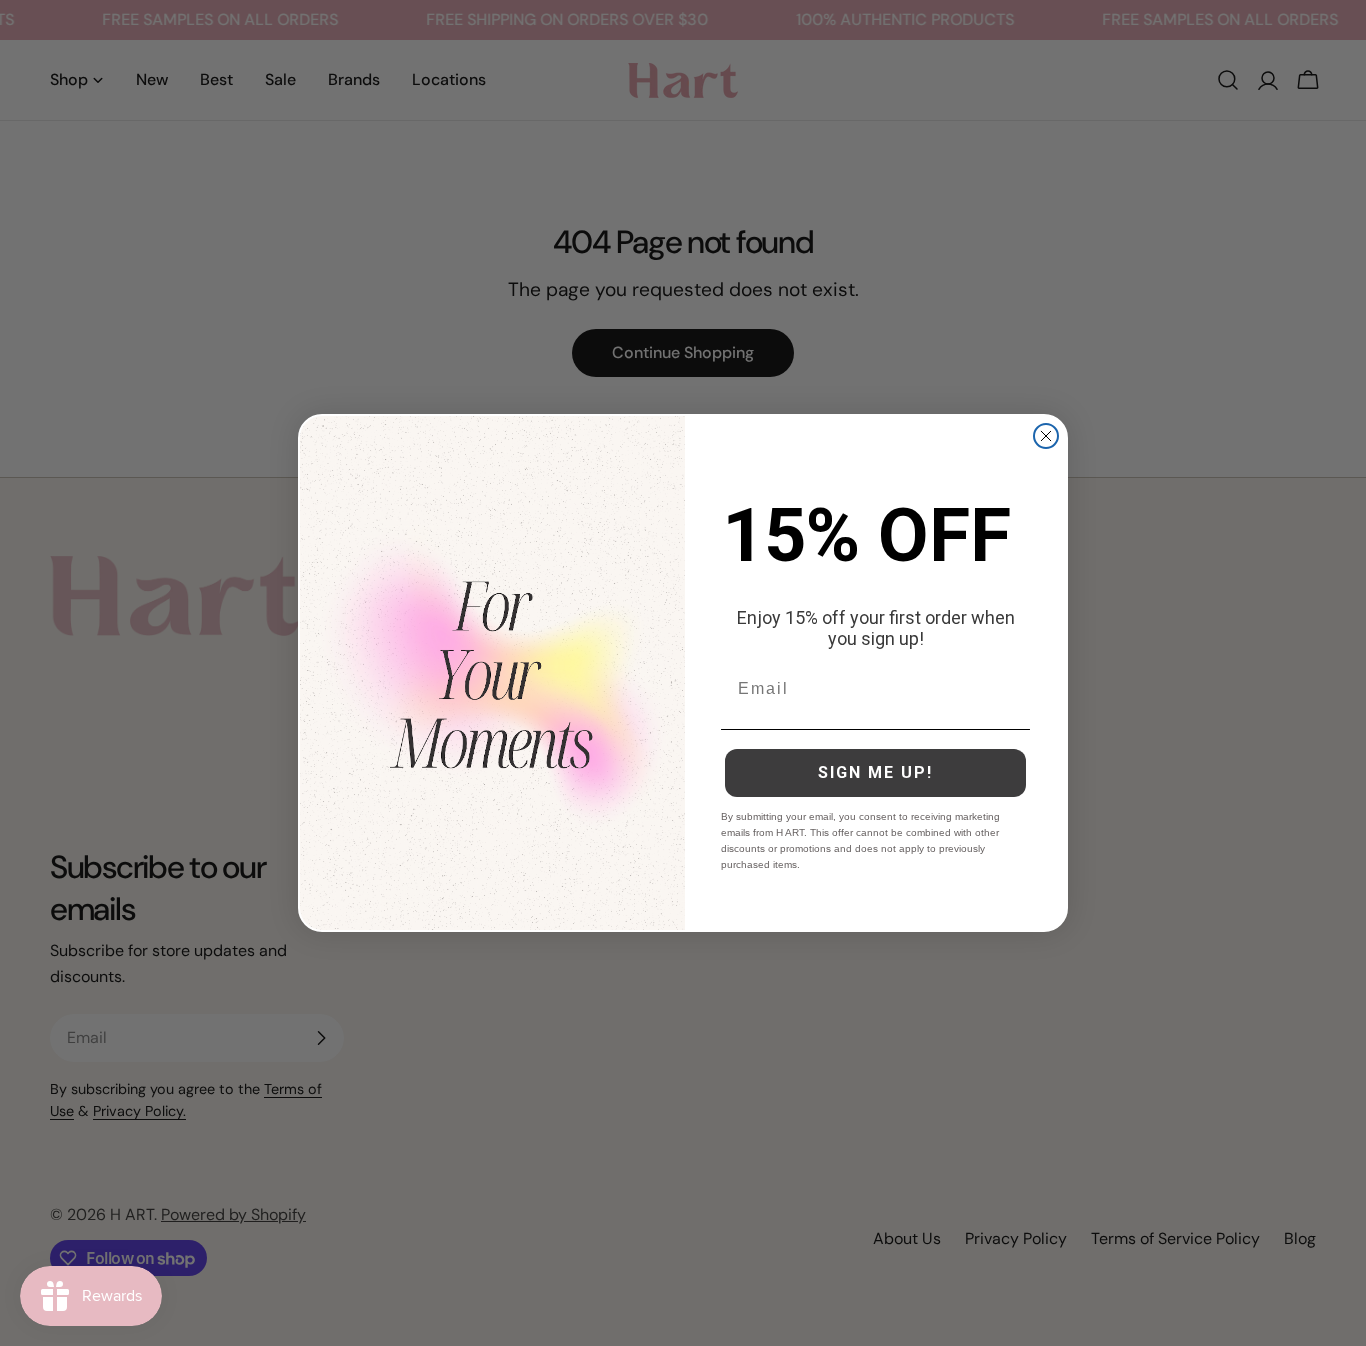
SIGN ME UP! (875, 772)
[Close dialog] (1046, 436)
